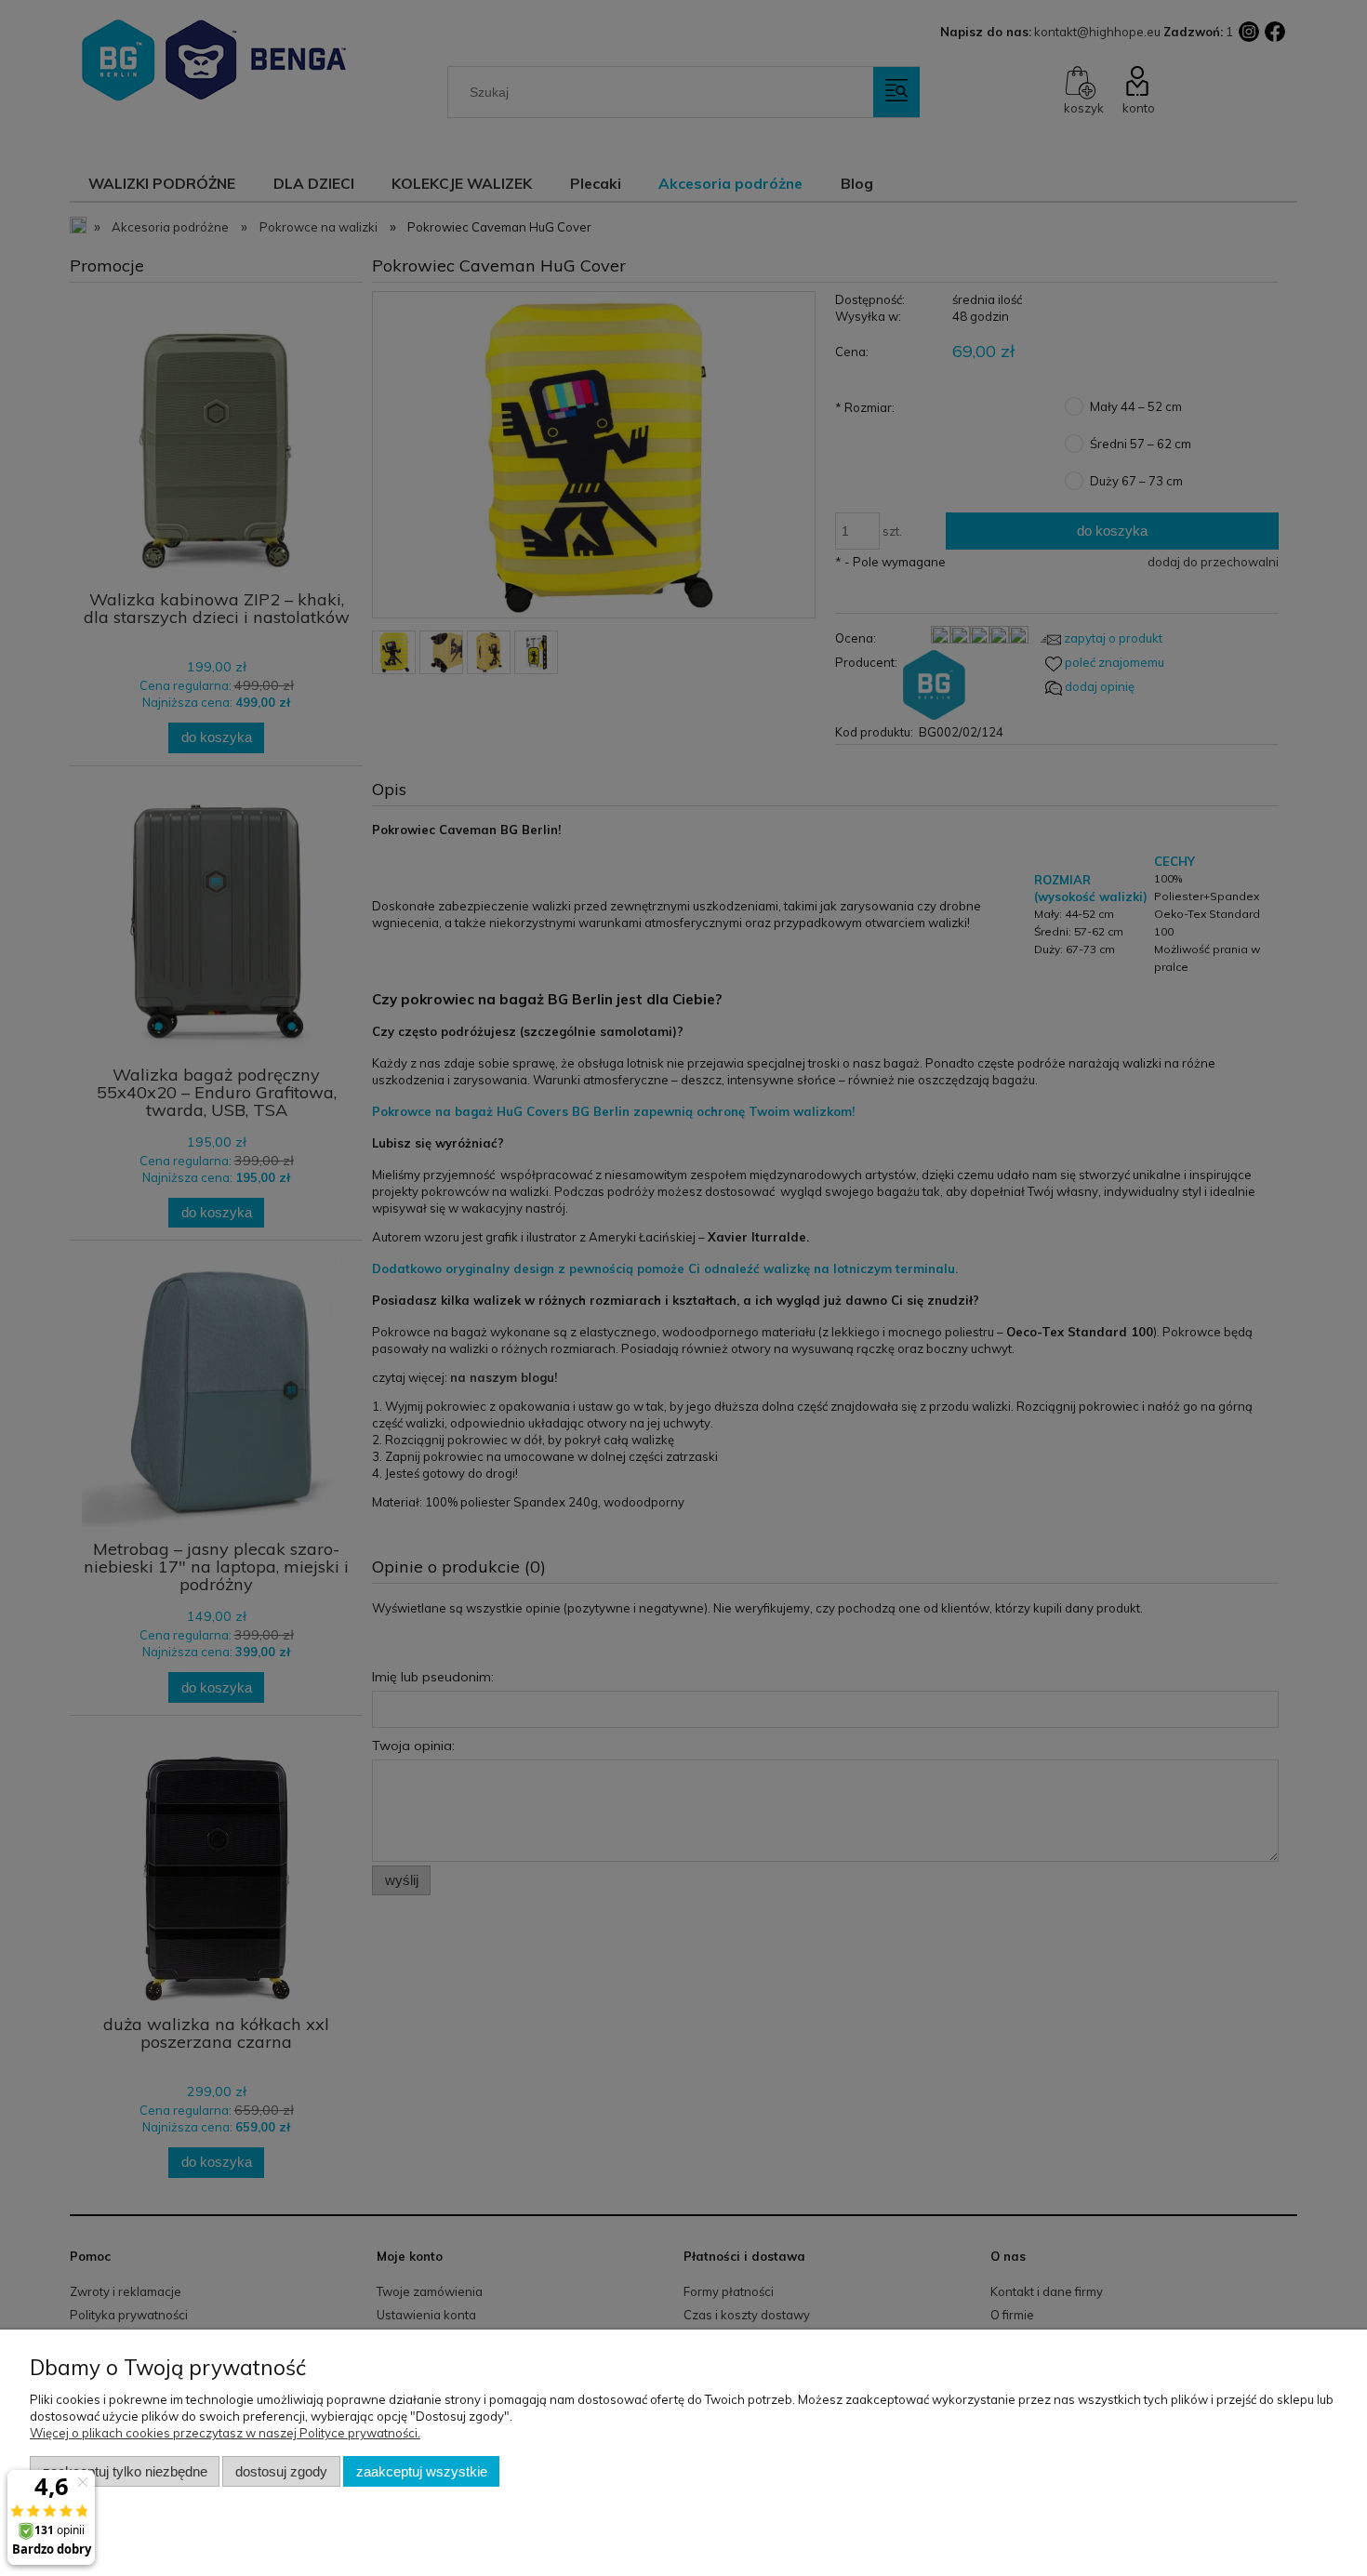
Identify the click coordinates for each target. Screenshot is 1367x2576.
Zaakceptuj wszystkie (422, 2471)
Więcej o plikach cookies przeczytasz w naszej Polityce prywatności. (225, 2433)
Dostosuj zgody (281, 2471)
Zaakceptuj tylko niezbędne (125, 2471)
